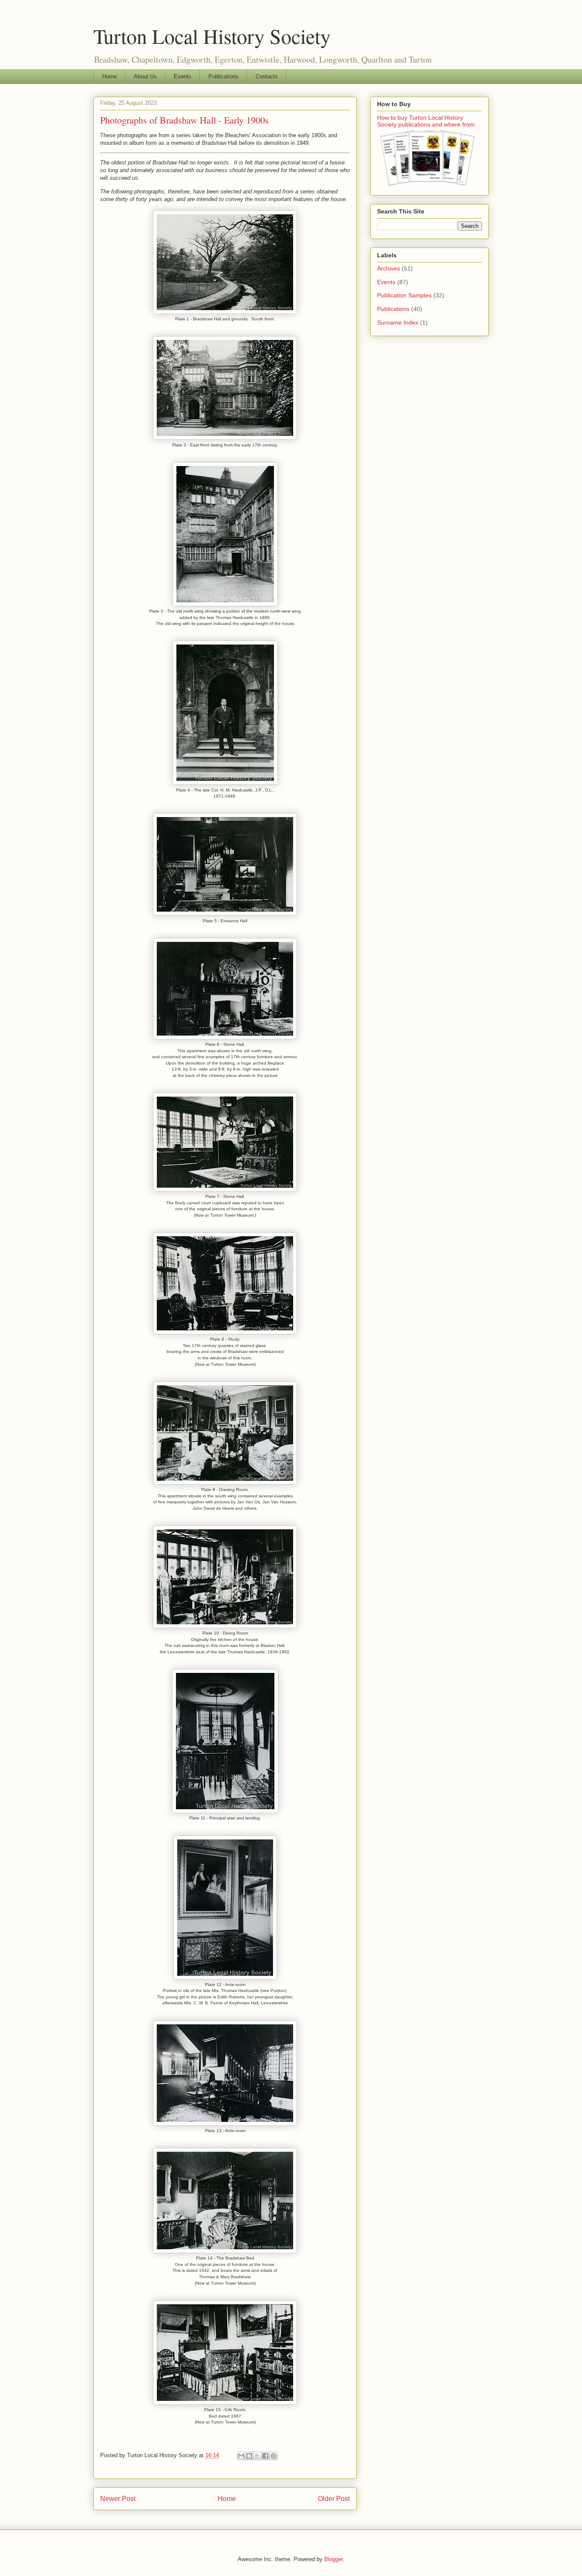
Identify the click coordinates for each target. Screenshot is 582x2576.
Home (109, 76)
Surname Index (398, 322)
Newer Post (118, 2499)
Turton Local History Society (212, 36)
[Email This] (241, 2456)
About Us (145, 76)
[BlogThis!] (249, 2456)
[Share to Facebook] (265, 2456)
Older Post (334, 2499)
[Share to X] (257, 2456)
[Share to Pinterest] (274, 2456)
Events (183, 76)
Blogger (333, 2559)
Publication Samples (404, 295)
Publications (223, 76)
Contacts (267, 76)
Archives (389, 268)
